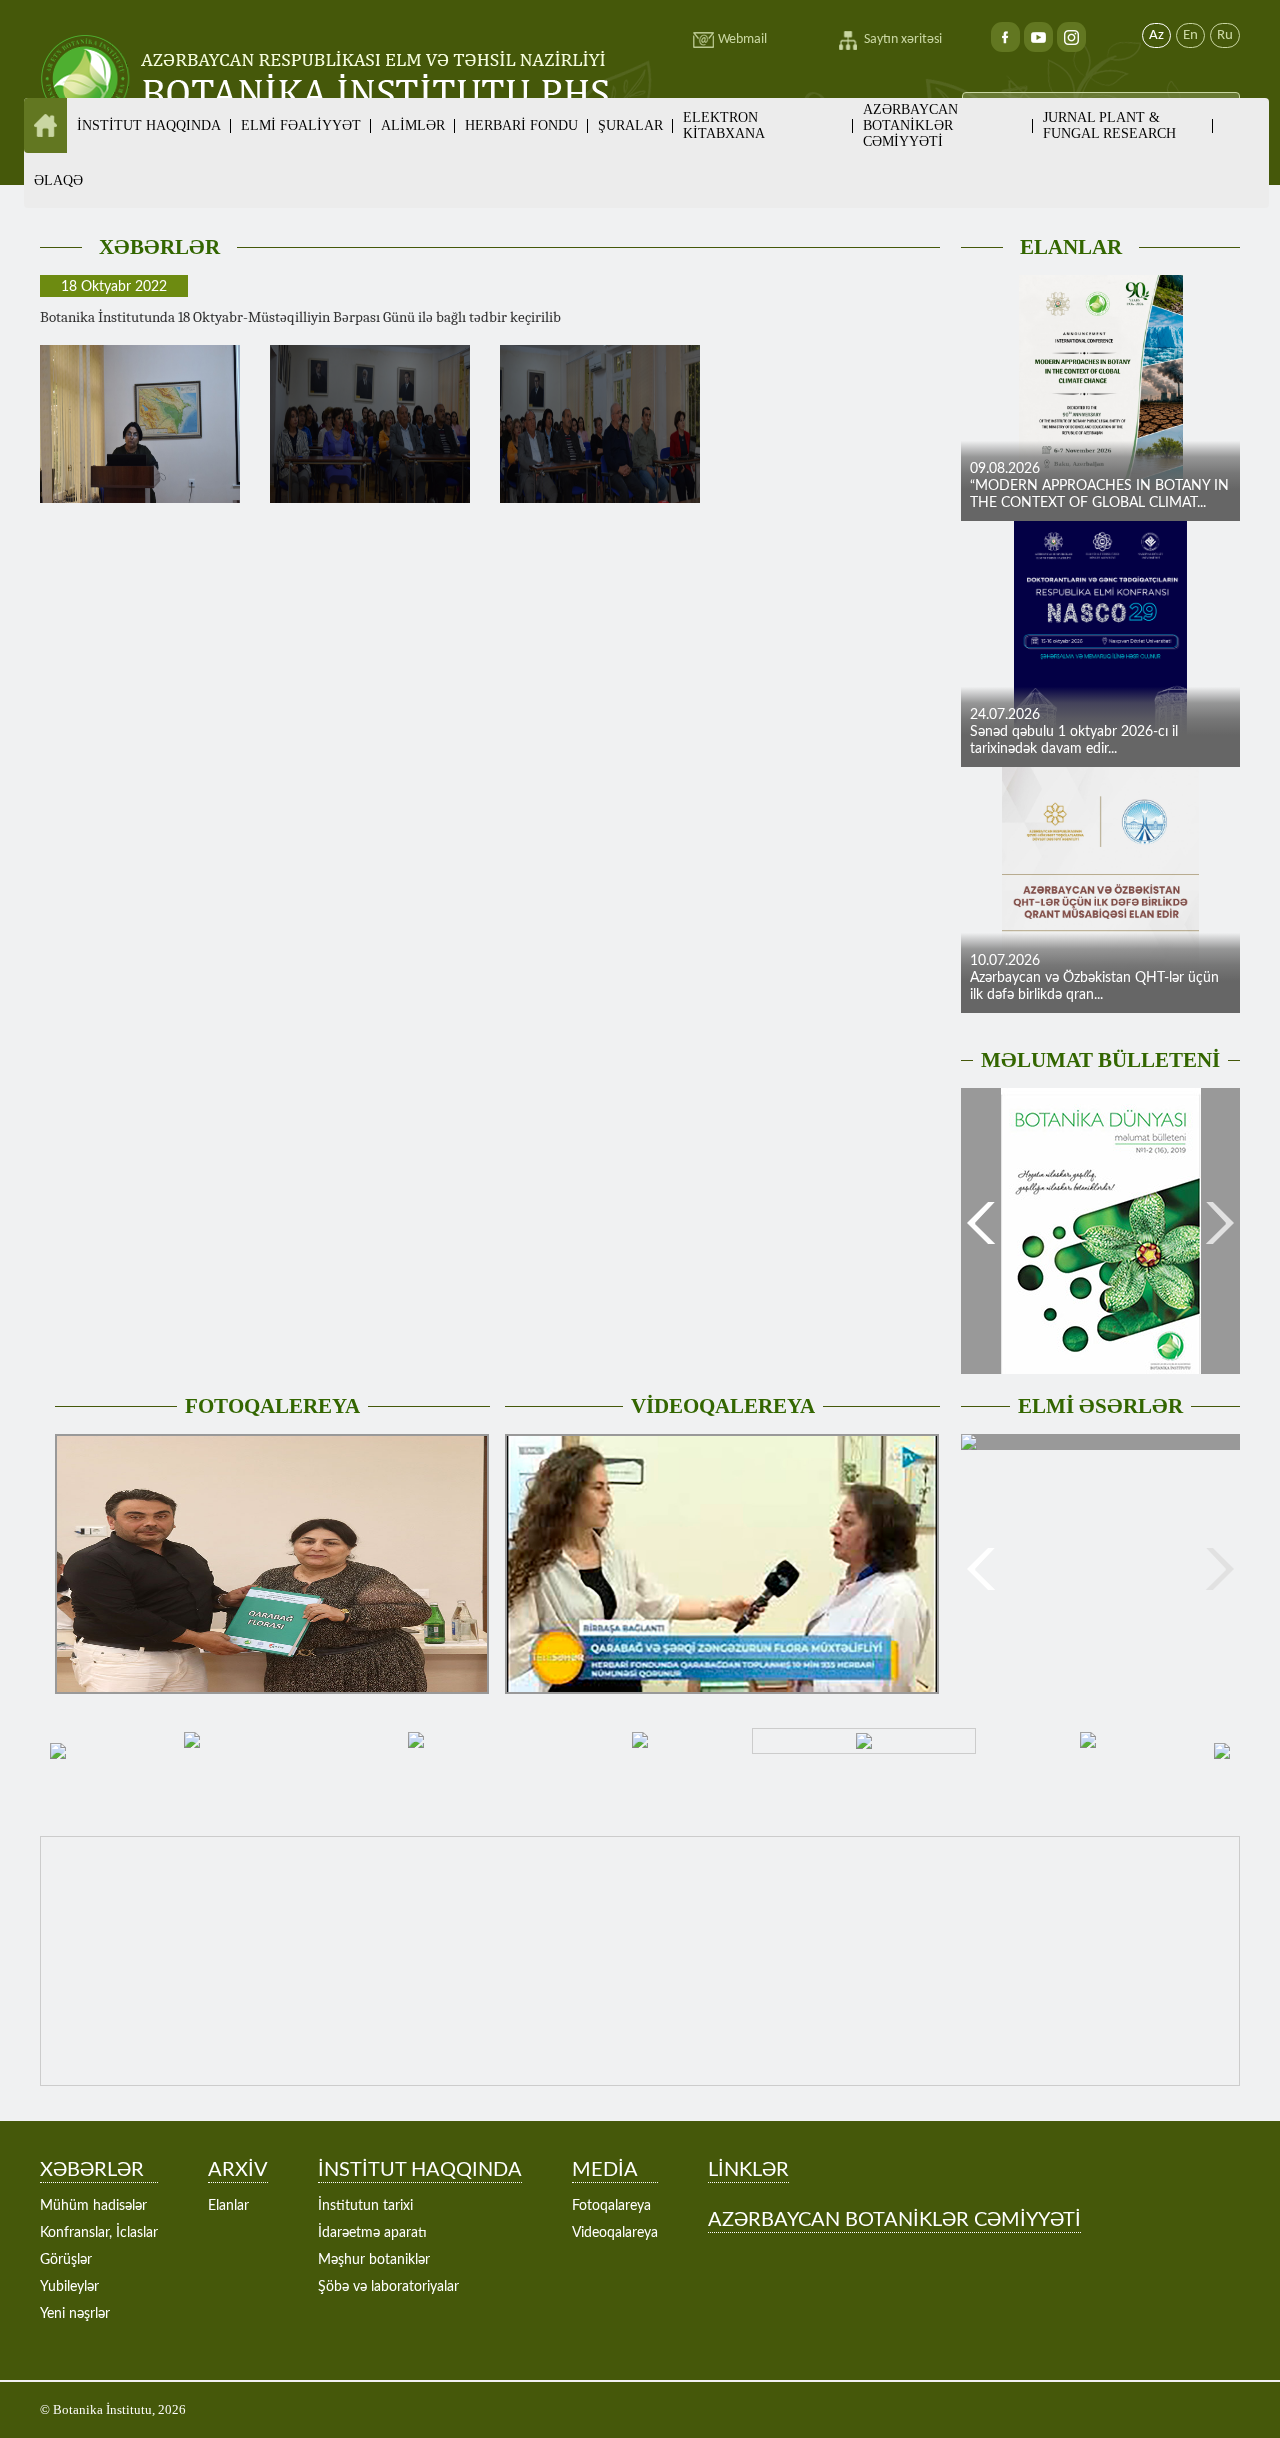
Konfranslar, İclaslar (99, 2233)
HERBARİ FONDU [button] (521, 125)
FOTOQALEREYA (272, 1406)
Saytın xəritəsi (903, 39)
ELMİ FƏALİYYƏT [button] (301, 125)
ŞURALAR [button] (630, 125)
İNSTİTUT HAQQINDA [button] (149, 125)
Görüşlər (66, 2260)
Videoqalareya (615, 2233)
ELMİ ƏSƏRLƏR (1100, 1406)
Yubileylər (69, 2287)
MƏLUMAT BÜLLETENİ (1100, 1060)
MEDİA (605, 2170)
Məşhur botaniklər (374, 2260)
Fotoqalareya (611, 2206)
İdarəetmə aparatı (372, 2233)
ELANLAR (1071, 247)
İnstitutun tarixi (365, 2206)
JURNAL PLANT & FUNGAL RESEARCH (1109, 125)
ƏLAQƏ (58, 180)
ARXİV (238, 2170)
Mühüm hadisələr (93, 2206)
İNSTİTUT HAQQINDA (420, 2170)
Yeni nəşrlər (75, 2314)
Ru (1225, 35)
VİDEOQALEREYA (723, 1406)
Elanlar (228, 2206)
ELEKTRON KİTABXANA (724, 125)
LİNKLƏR (748, 2170)
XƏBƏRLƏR (159, 247)
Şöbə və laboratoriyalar (388, 2287)
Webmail (742, 39)
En (1190, 35)
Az (1156, 35)
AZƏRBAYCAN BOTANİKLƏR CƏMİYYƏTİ (910, 125)
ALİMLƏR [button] (413, 125)
